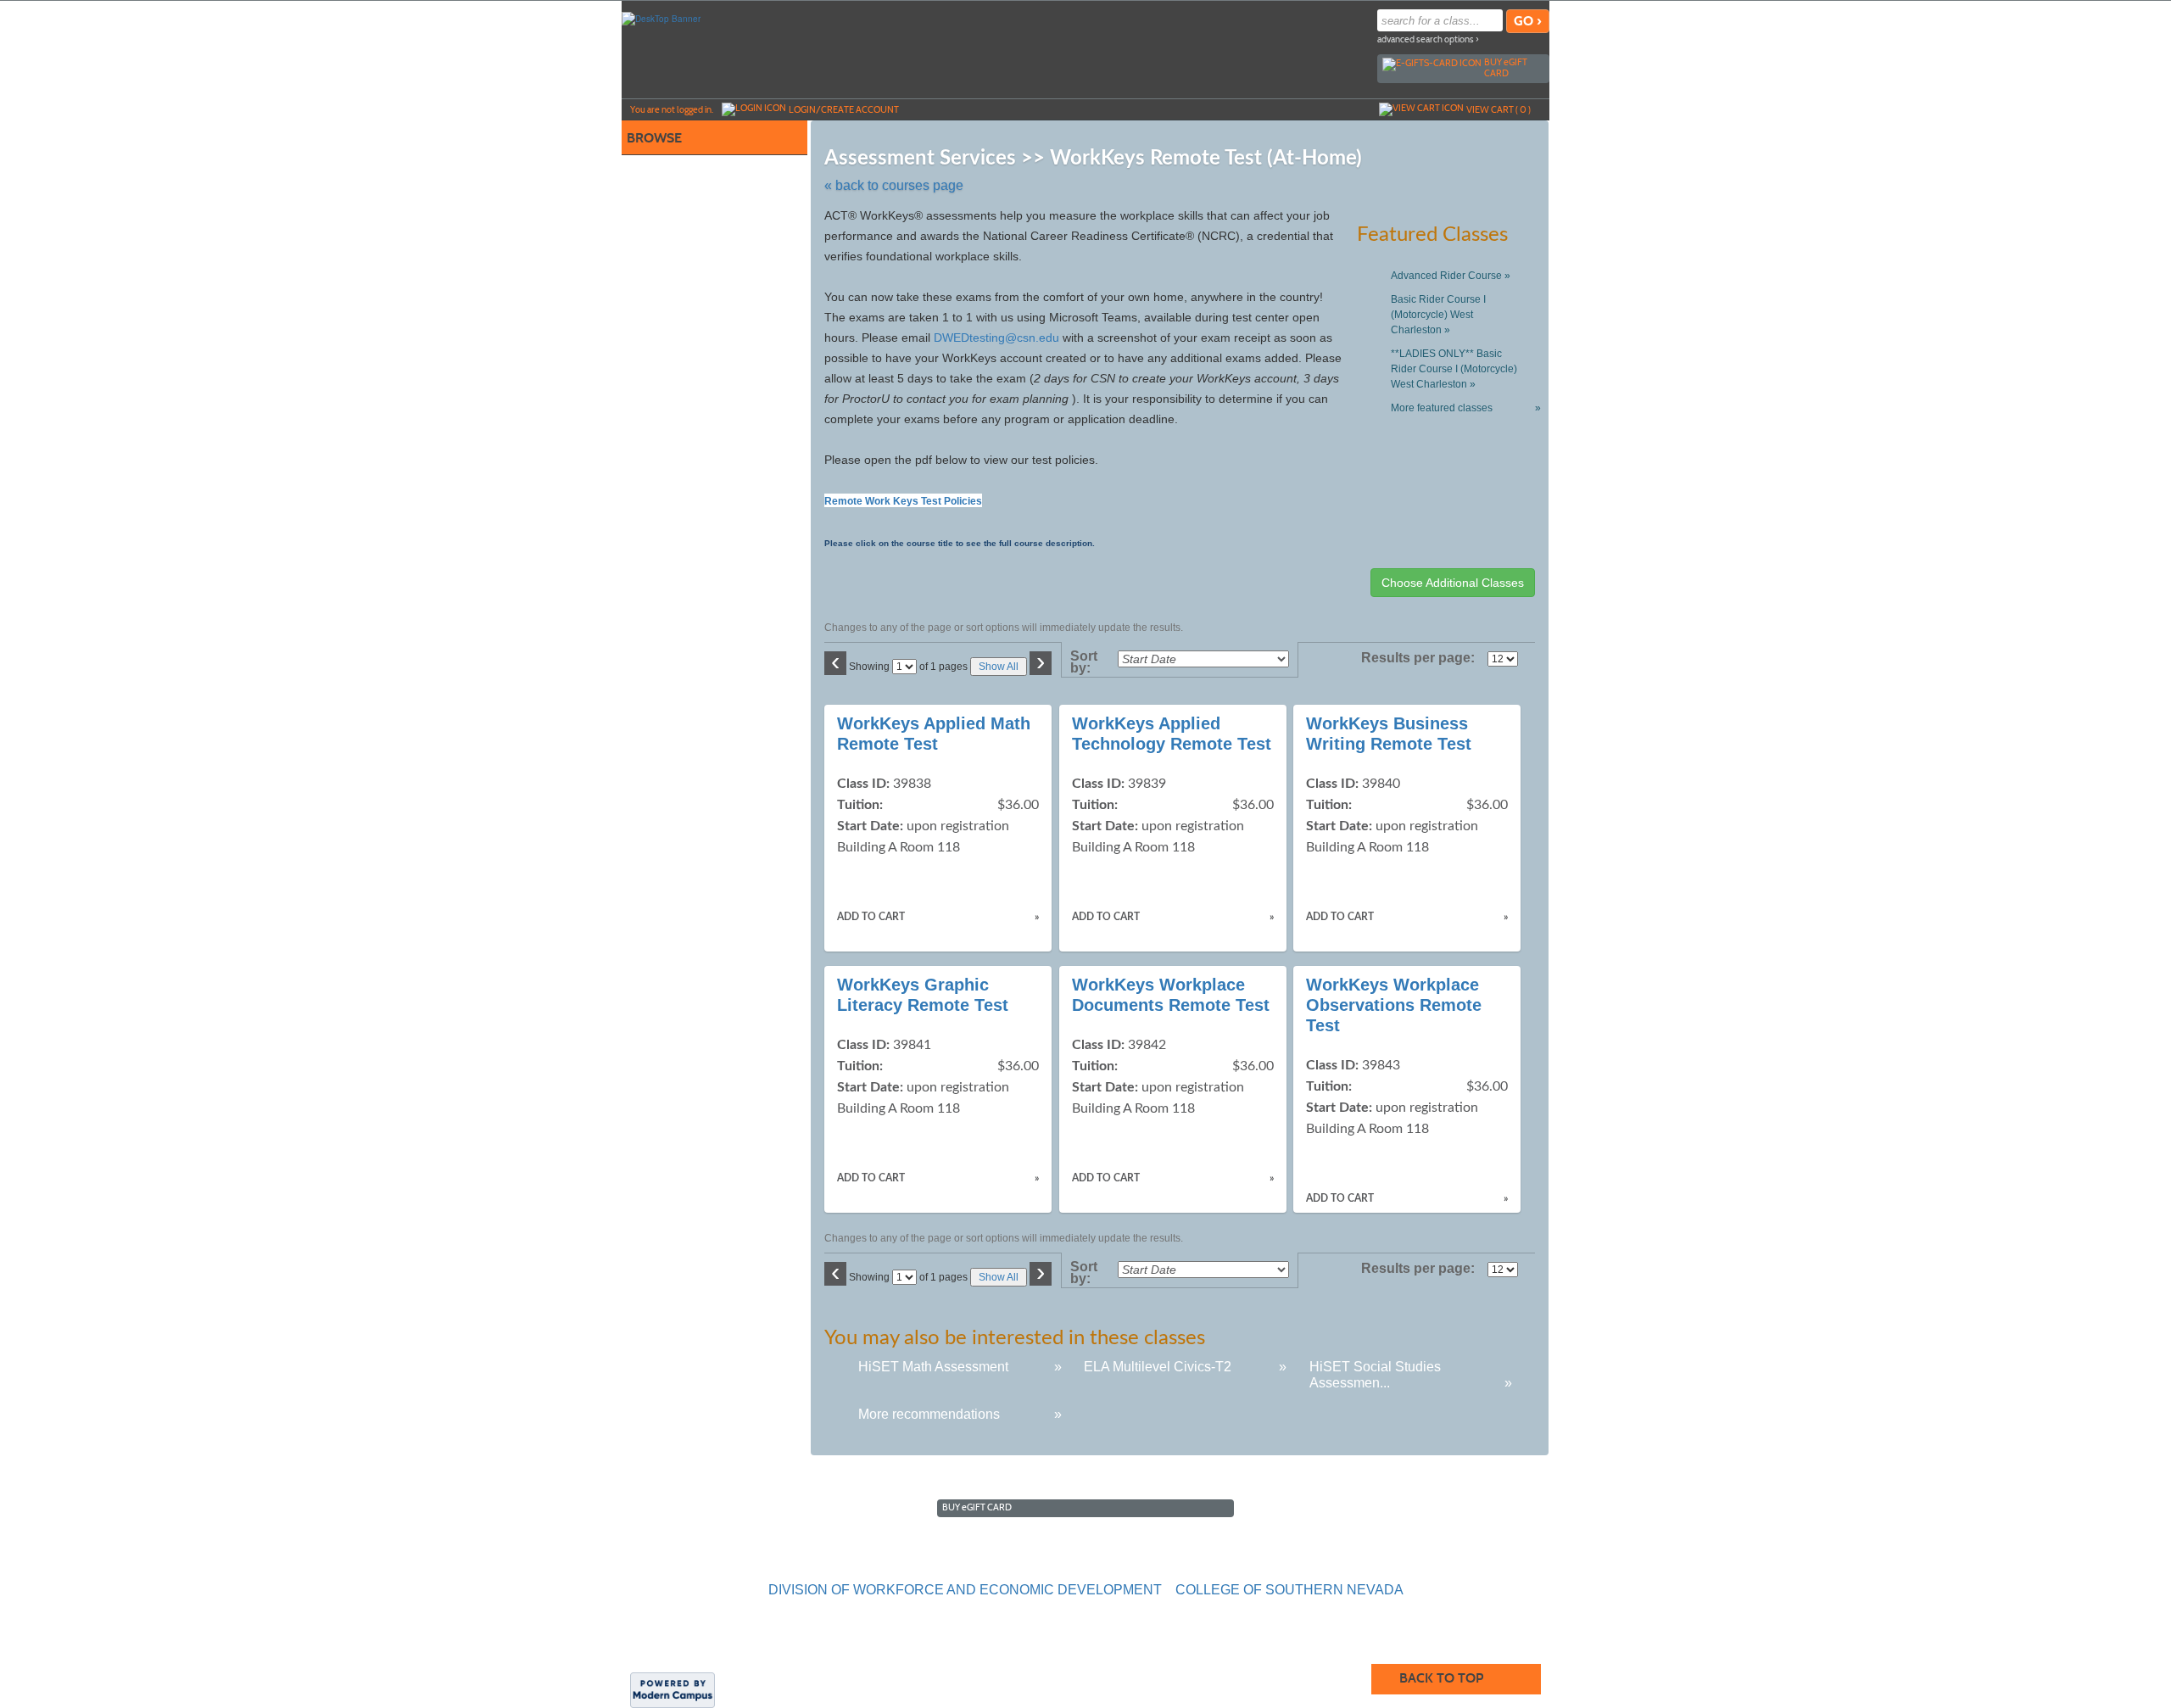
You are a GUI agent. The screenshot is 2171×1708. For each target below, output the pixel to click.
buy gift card (1506, 67)
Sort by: (1084, 662)
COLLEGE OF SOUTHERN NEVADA (1289, 1590)
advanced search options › (1428, 39)
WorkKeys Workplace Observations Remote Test (1394, 1005)
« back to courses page (894, 185)
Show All (999, 667)
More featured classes (1462, 408)
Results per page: (1423, 658)
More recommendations (929, 1414)
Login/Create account (844, 109)
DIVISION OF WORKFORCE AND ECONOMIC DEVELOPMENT (965, 1590)
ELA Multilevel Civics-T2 (1158, 1367)
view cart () (1498, 109)
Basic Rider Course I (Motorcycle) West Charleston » (1438, 315)
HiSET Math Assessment (933, 1367)
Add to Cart (871, 917)
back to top (1441, 1678)
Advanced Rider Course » (1451, 276)
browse (654, 138)
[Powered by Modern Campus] (673, 1689)
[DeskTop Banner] (661, 18)
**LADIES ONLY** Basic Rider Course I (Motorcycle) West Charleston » (1454, 369)
